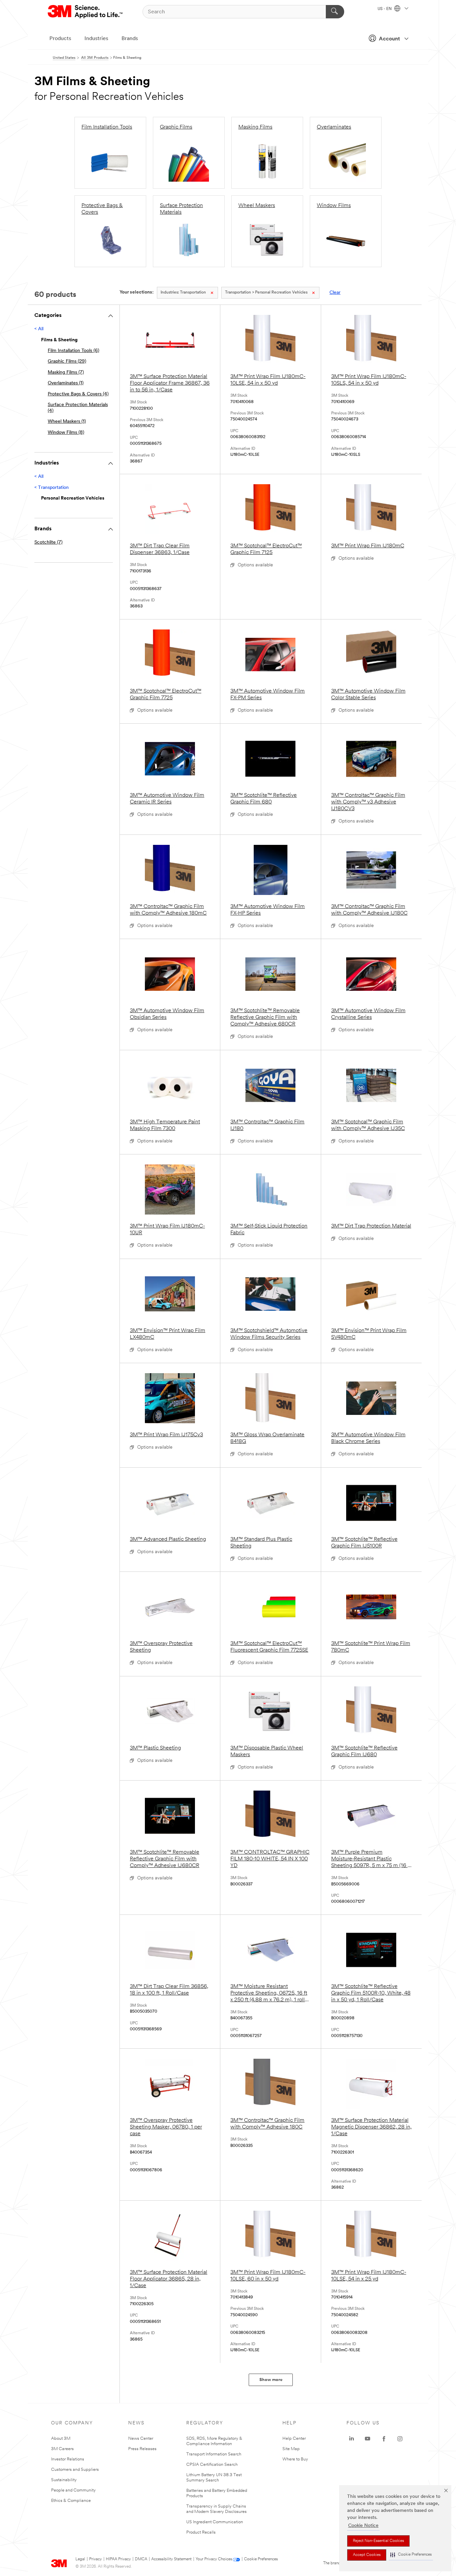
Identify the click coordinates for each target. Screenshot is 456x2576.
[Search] (335, 12)
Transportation (183, 293)
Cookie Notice (363, 2526)
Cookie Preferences (261, 2559)
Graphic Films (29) (67, 361)
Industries (96, 39)
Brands (130, 39)
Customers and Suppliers (75, 2470)
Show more (271, 2380)
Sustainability (64, 2480)
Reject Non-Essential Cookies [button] (378, 2541)
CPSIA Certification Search (212, 2465)
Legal (80, 2559)
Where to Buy (295, 2459)
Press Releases (142, 2449)
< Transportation (52, 488)
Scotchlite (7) (48, 542)
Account (389, 39)
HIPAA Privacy (118, 2559)
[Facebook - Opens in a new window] (384, 2439)
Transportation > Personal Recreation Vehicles (266, 293)
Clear (335, 293)
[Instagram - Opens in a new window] (400, 2439)
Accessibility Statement (171, 2559)
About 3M (61, 2439)
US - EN (385, 9)
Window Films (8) (66, 433)
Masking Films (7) (66, 373)
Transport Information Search (214, 2454)
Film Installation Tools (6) (73, 351)
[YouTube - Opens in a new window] (368, 2439)
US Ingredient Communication (215, 2522)
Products (60, 39)
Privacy (95, 2559)
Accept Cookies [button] (367, 2555)
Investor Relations (68, 2459)
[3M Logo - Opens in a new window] (86, 12)
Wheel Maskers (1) (67, 422)
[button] (411, 2555)
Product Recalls (201, 2532)
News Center (141, 2439)
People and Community (73, 2490)
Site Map (291, 2449)
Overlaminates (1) (66, 383)
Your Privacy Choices (214, 2559)
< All (39, 329)
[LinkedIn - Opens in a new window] (352, 2439)
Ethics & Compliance (71, 2501)
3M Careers (62, 2449)
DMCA (141, 2559)
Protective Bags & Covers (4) (78, 394)
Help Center (294, 2439)
